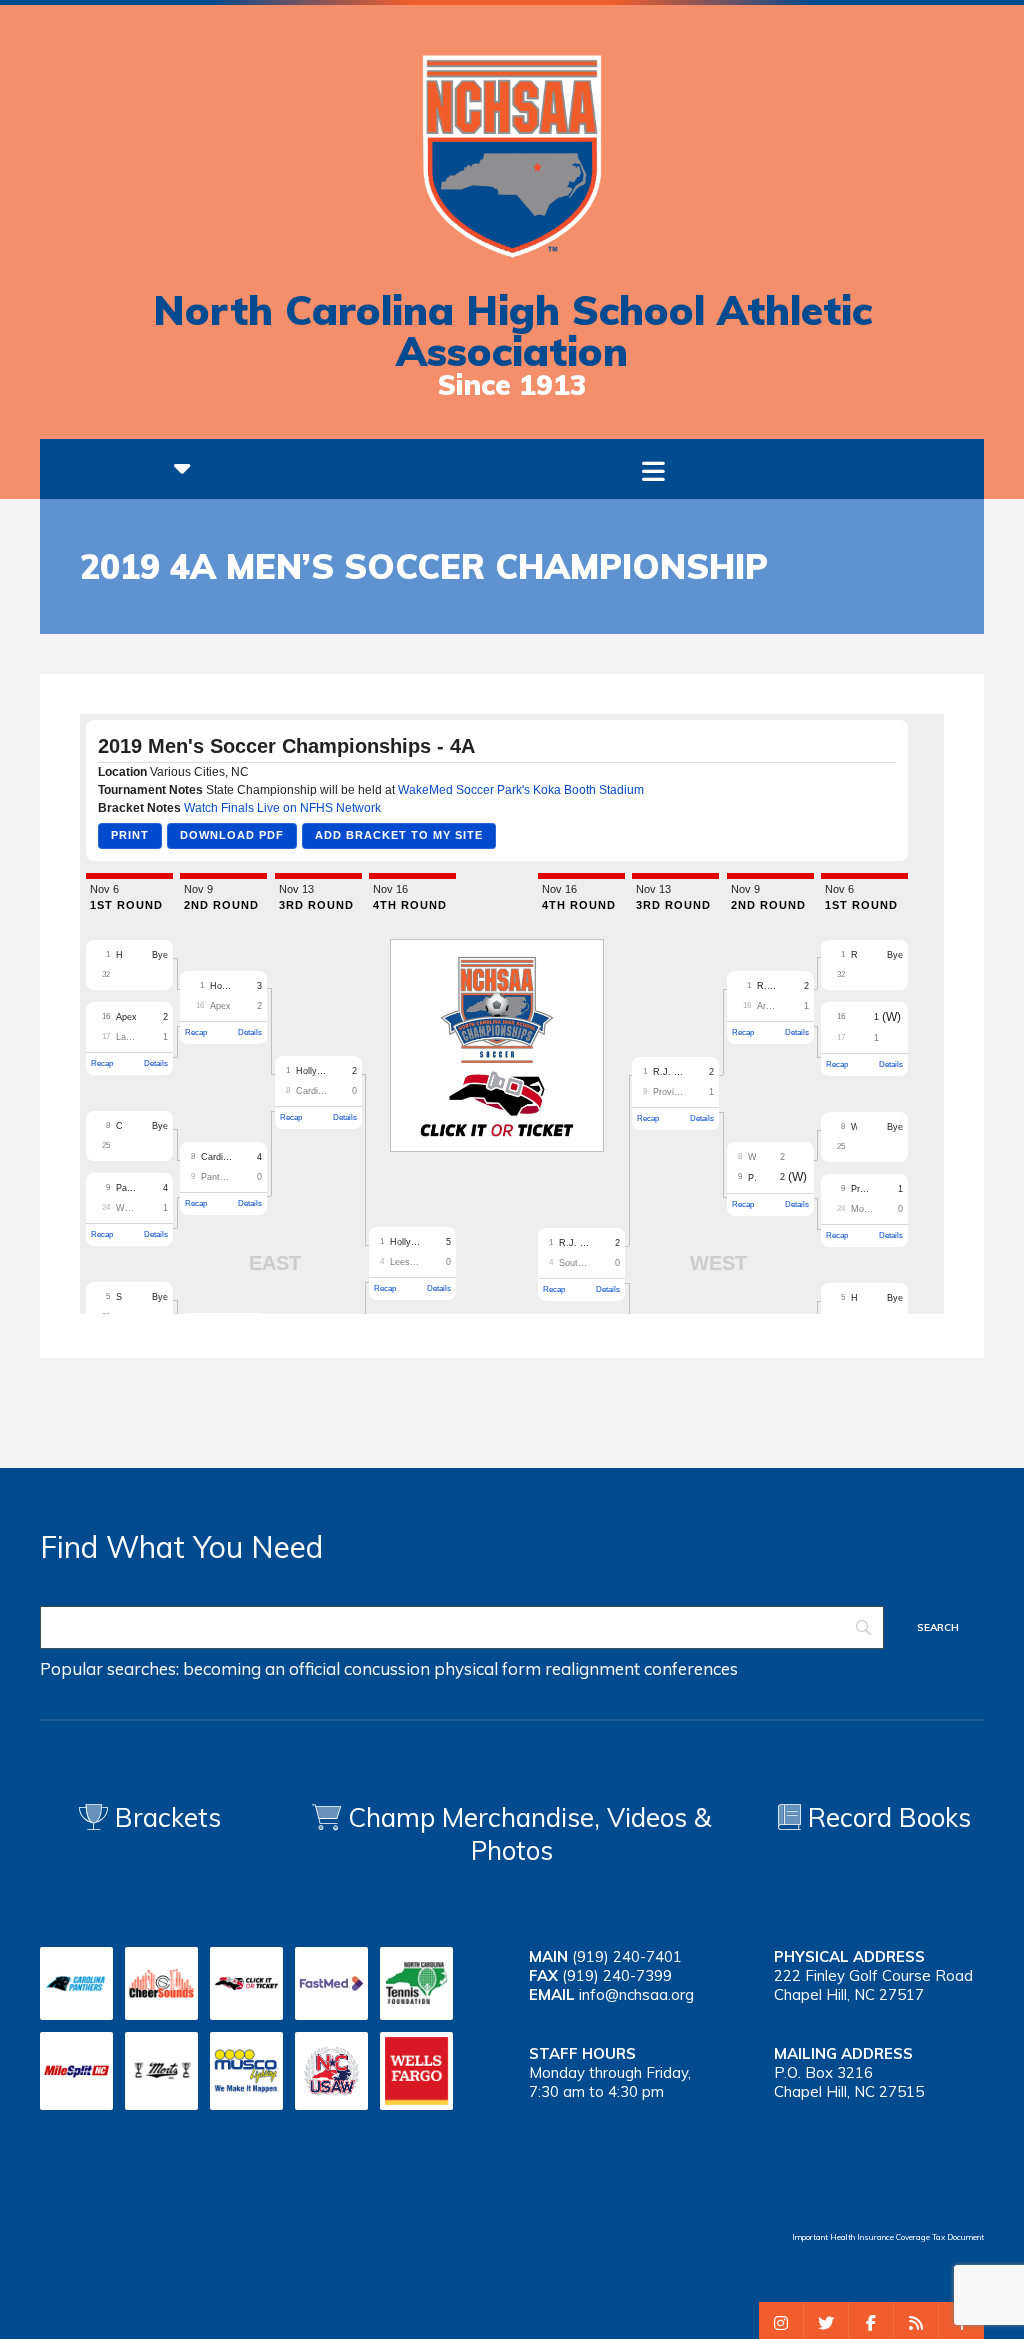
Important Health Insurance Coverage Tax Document (888, 2237)
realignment (592, 1668)
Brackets (164, 1817)
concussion (387, 1668)
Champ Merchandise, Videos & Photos (530, 1834)
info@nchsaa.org (636, 1994)
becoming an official (261, 1668)
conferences (691, 1668)
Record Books (886, 1817)
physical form (487, 1668)
